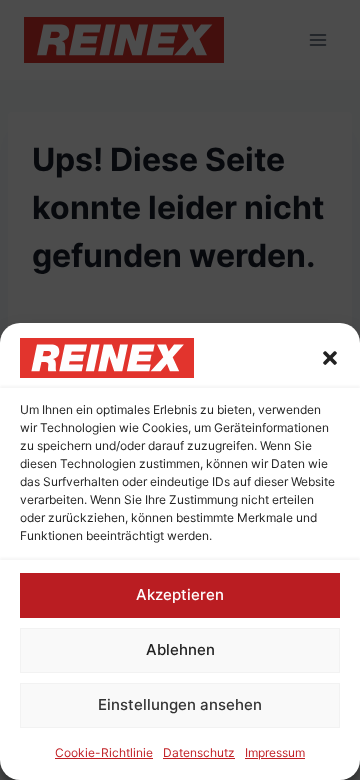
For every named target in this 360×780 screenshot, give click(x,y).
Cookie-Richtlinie (104, 752)
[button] (330, 358)
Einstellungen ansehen (180, 704)
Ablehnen (180, 649)
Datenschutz (199, 752)
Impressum (275, 752)
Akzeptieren (180, 594)
